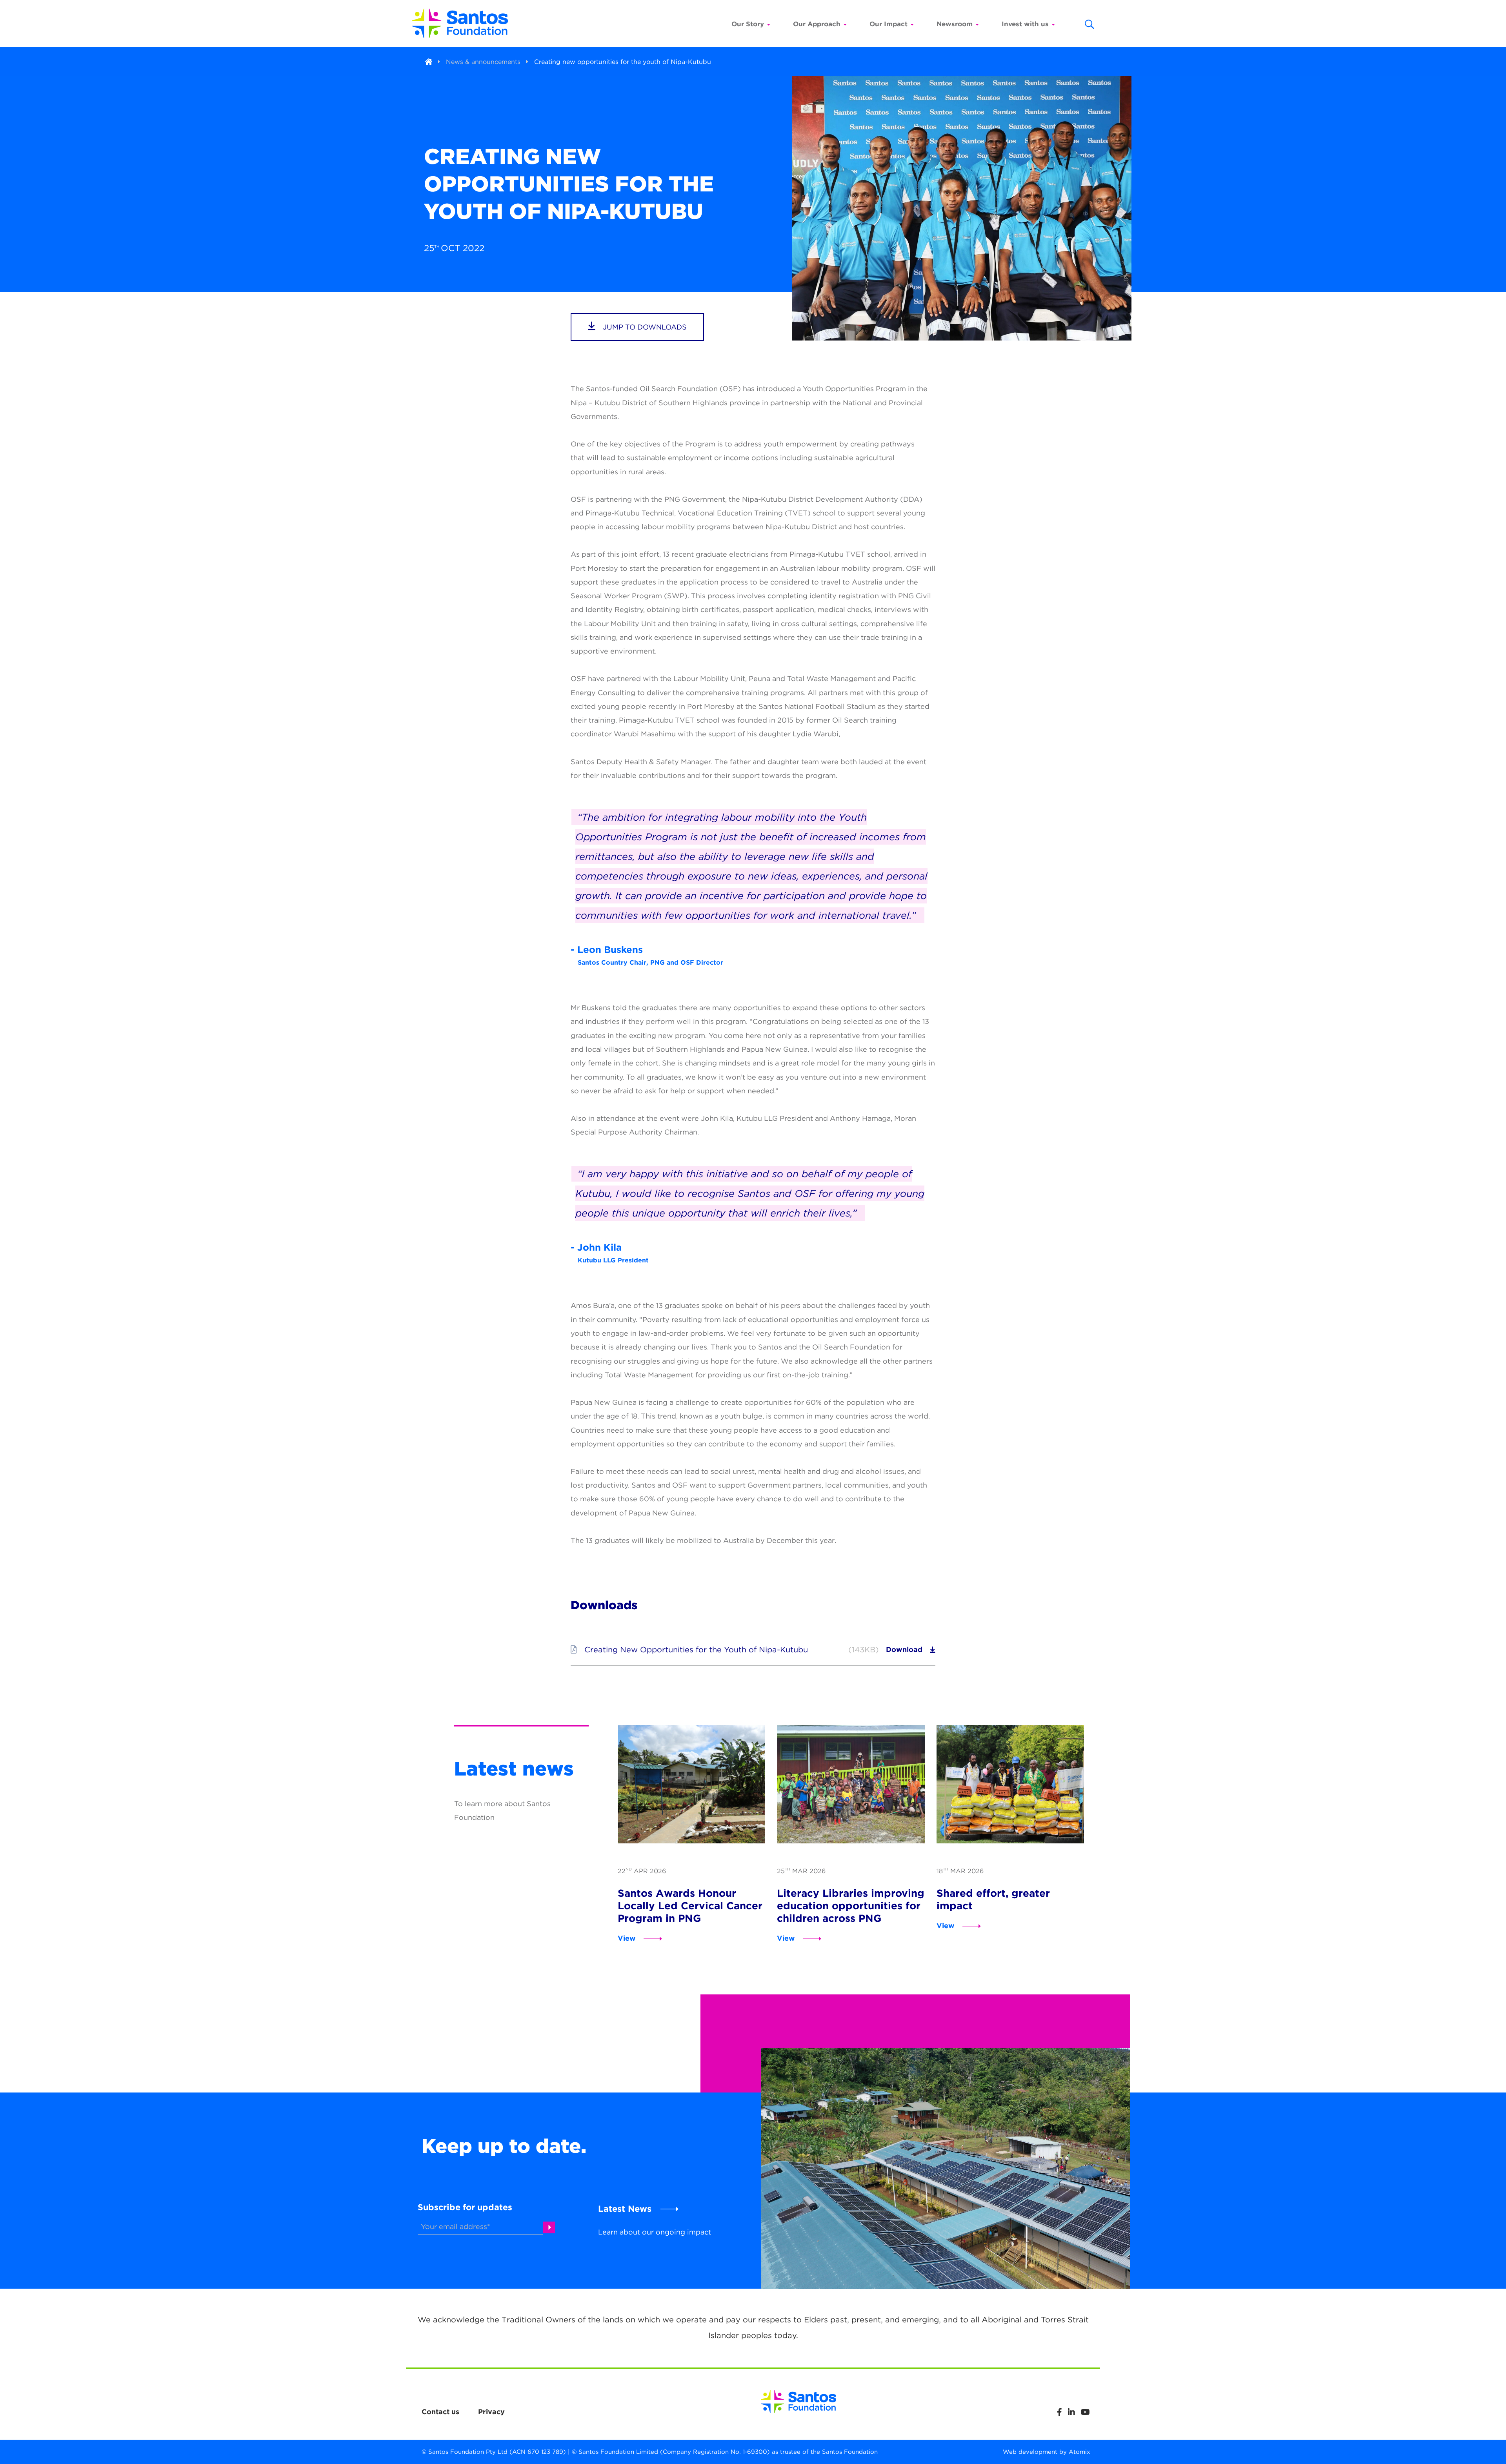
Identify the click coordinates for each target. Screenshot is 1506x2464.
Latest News (625, 2209)
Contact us (440, 2412)
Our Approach (817, 24)
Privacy (491, 2412)
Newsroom (955, 24)
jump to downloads (644, 327)
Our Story (748, 24)
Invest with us (1025, 24)
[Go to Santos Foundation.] (429, 62)
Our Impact (889, 24)
